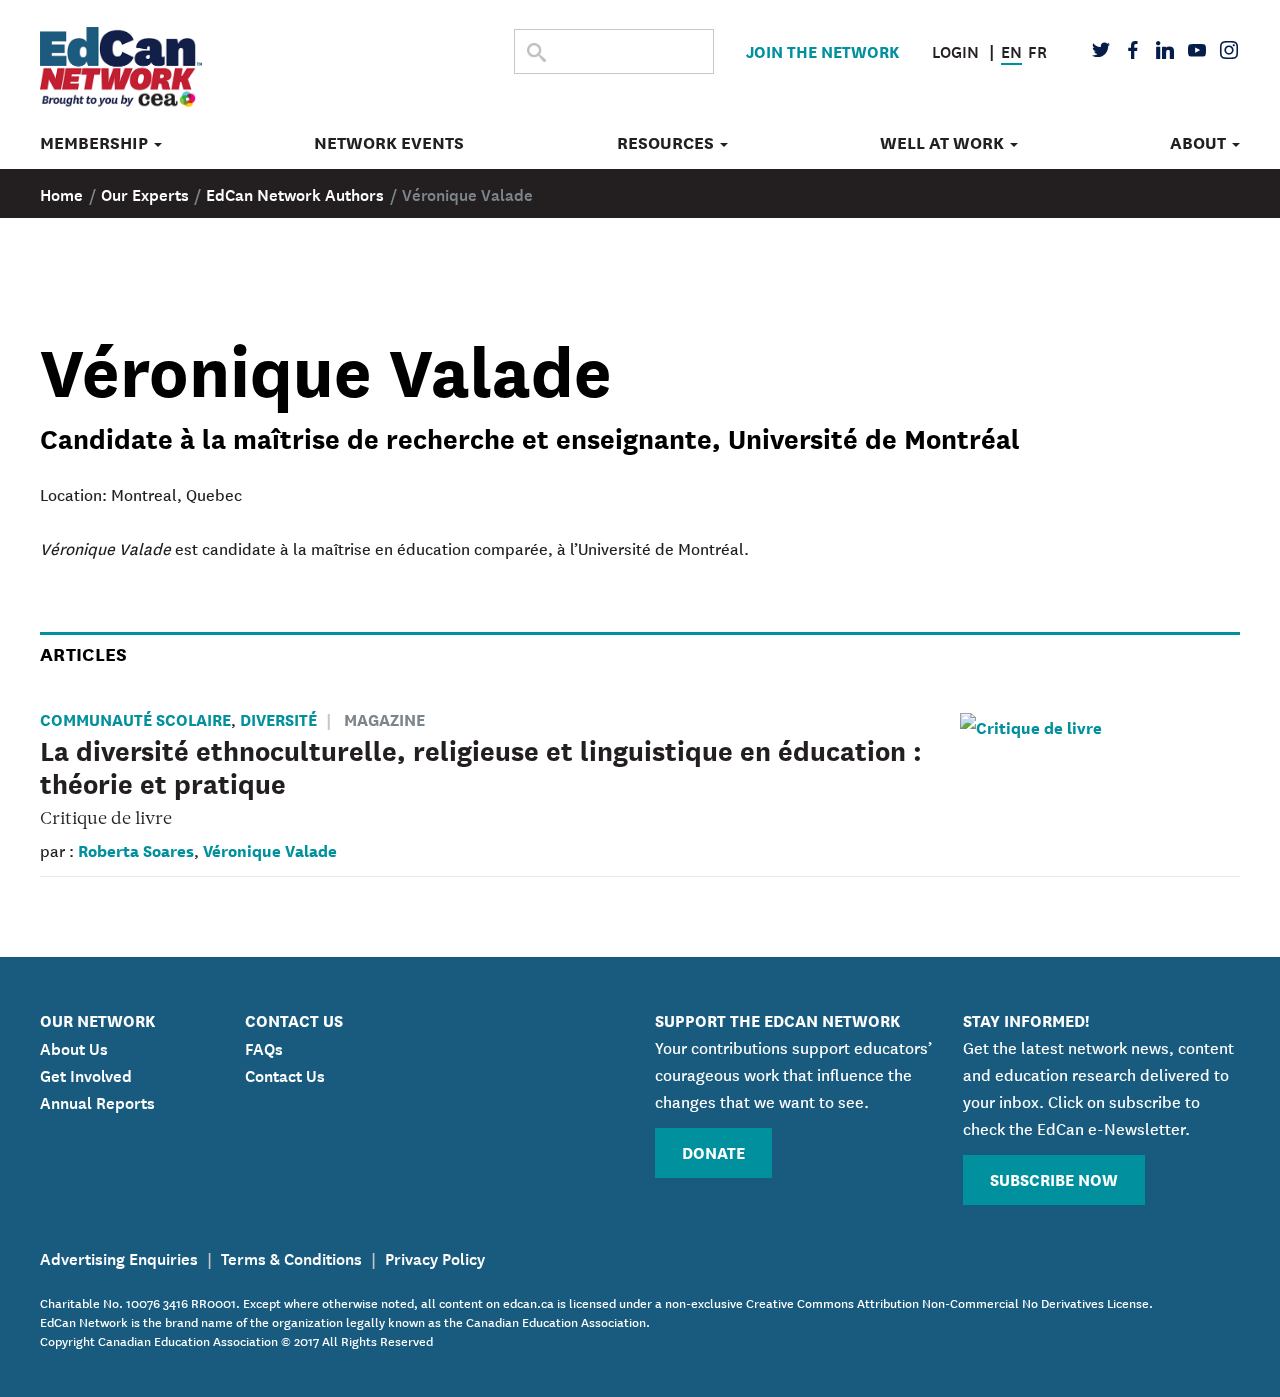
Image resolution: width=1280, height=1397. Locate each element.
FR (1037, 50)
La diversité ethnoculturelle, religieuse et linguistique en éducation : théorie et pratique (481, 765)
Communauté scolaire (135, 718)
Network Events (389, 143)
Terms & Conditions (291, 1257)
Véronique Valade (270, 849)
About (1200, 143)
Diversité (278, 718)
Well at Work (944, 143)
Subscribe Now (1054, 1178)
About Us (74, 1047)
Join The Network (822, 50)
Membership (96, 143)
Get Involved (86, 1074)
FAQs (264, 1047)
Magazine (384, 718)
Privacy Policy (435, 1257)
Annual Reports (97, 1101)
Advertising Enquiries (119, 1257)
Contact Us (285, 1074)
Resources (667, 143)
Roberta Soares (136, 849)
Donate (713, 1151)
